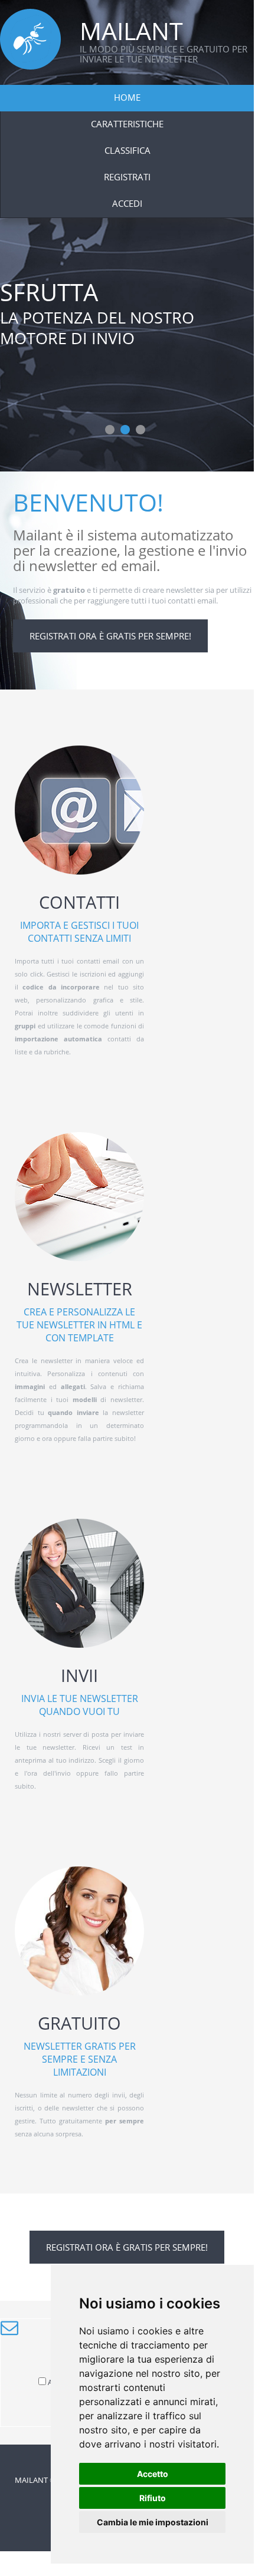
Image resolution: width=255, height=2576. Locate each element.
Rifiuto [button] (153, 2498)
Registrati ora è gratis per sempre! (110, 636)
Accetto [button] (153, 2474)
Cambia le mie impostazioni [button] (153, 2522)
